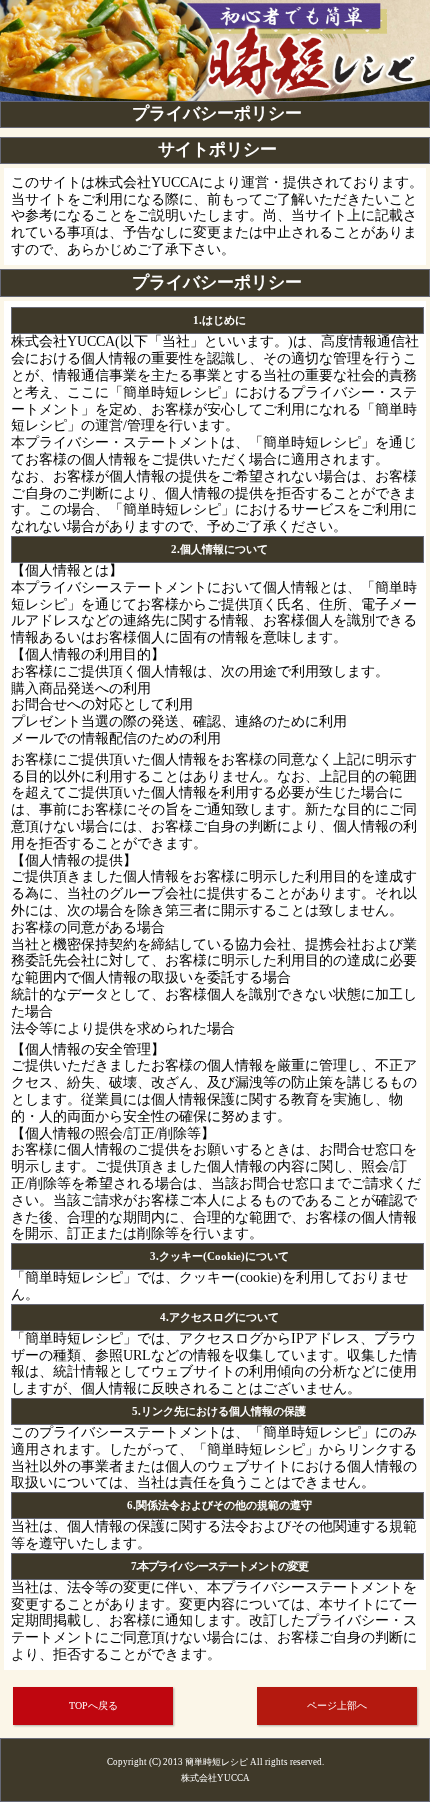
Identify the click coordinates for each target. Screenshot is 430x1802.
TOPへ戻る (93, 1705)
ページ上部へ (337, 1705)
